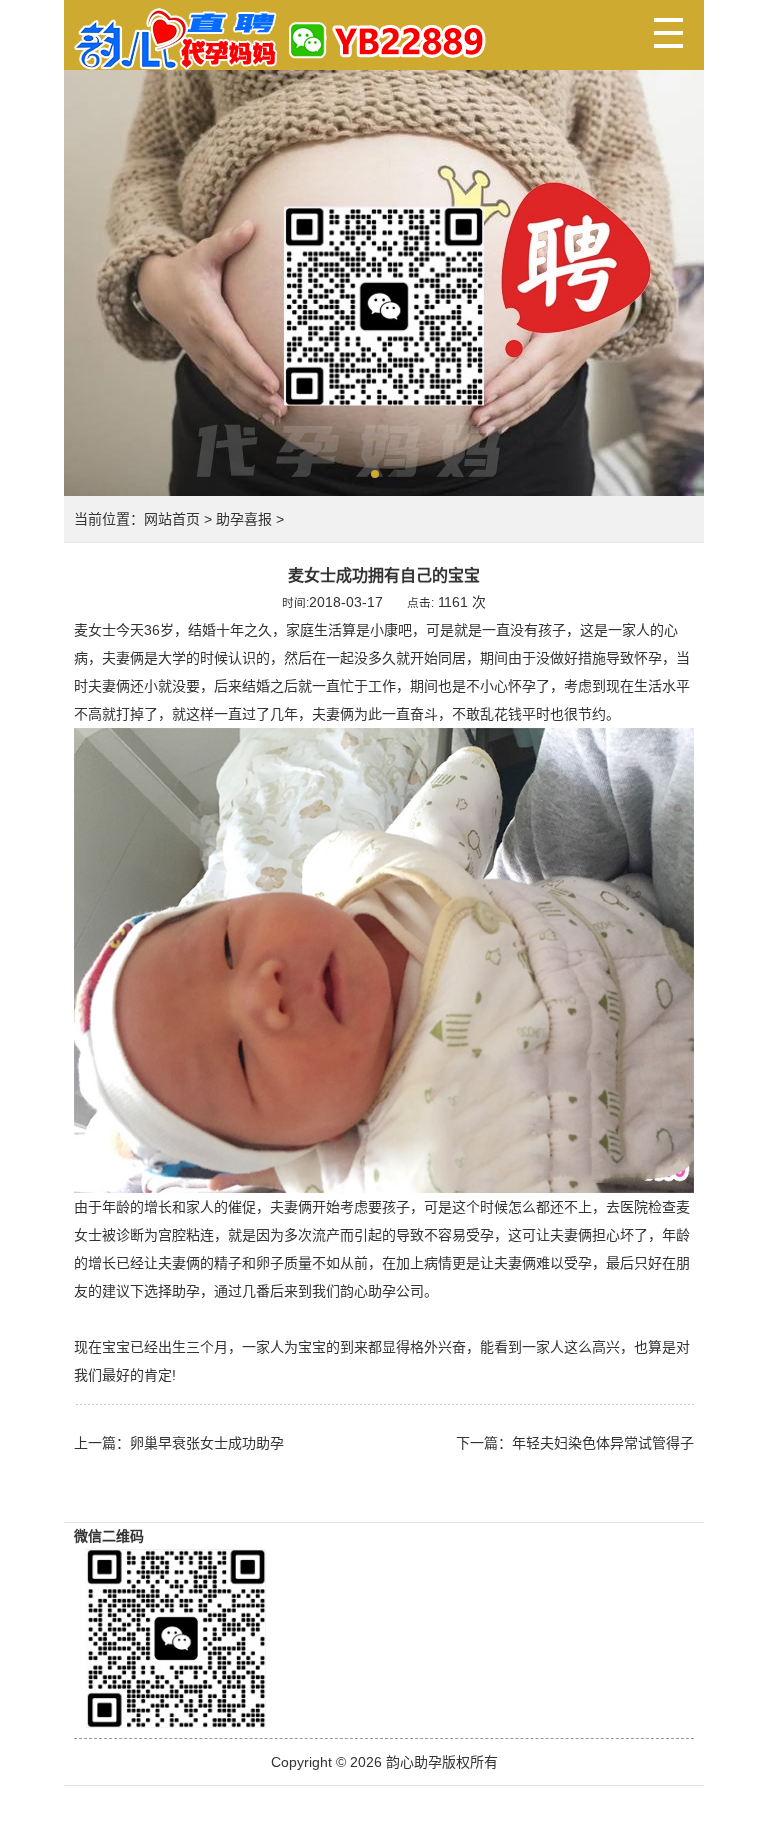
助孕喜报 (244, 519)
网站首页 (172, 519)
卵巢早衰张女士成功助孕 (207, 1443)
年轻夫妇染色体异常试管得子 (603, 1443)
